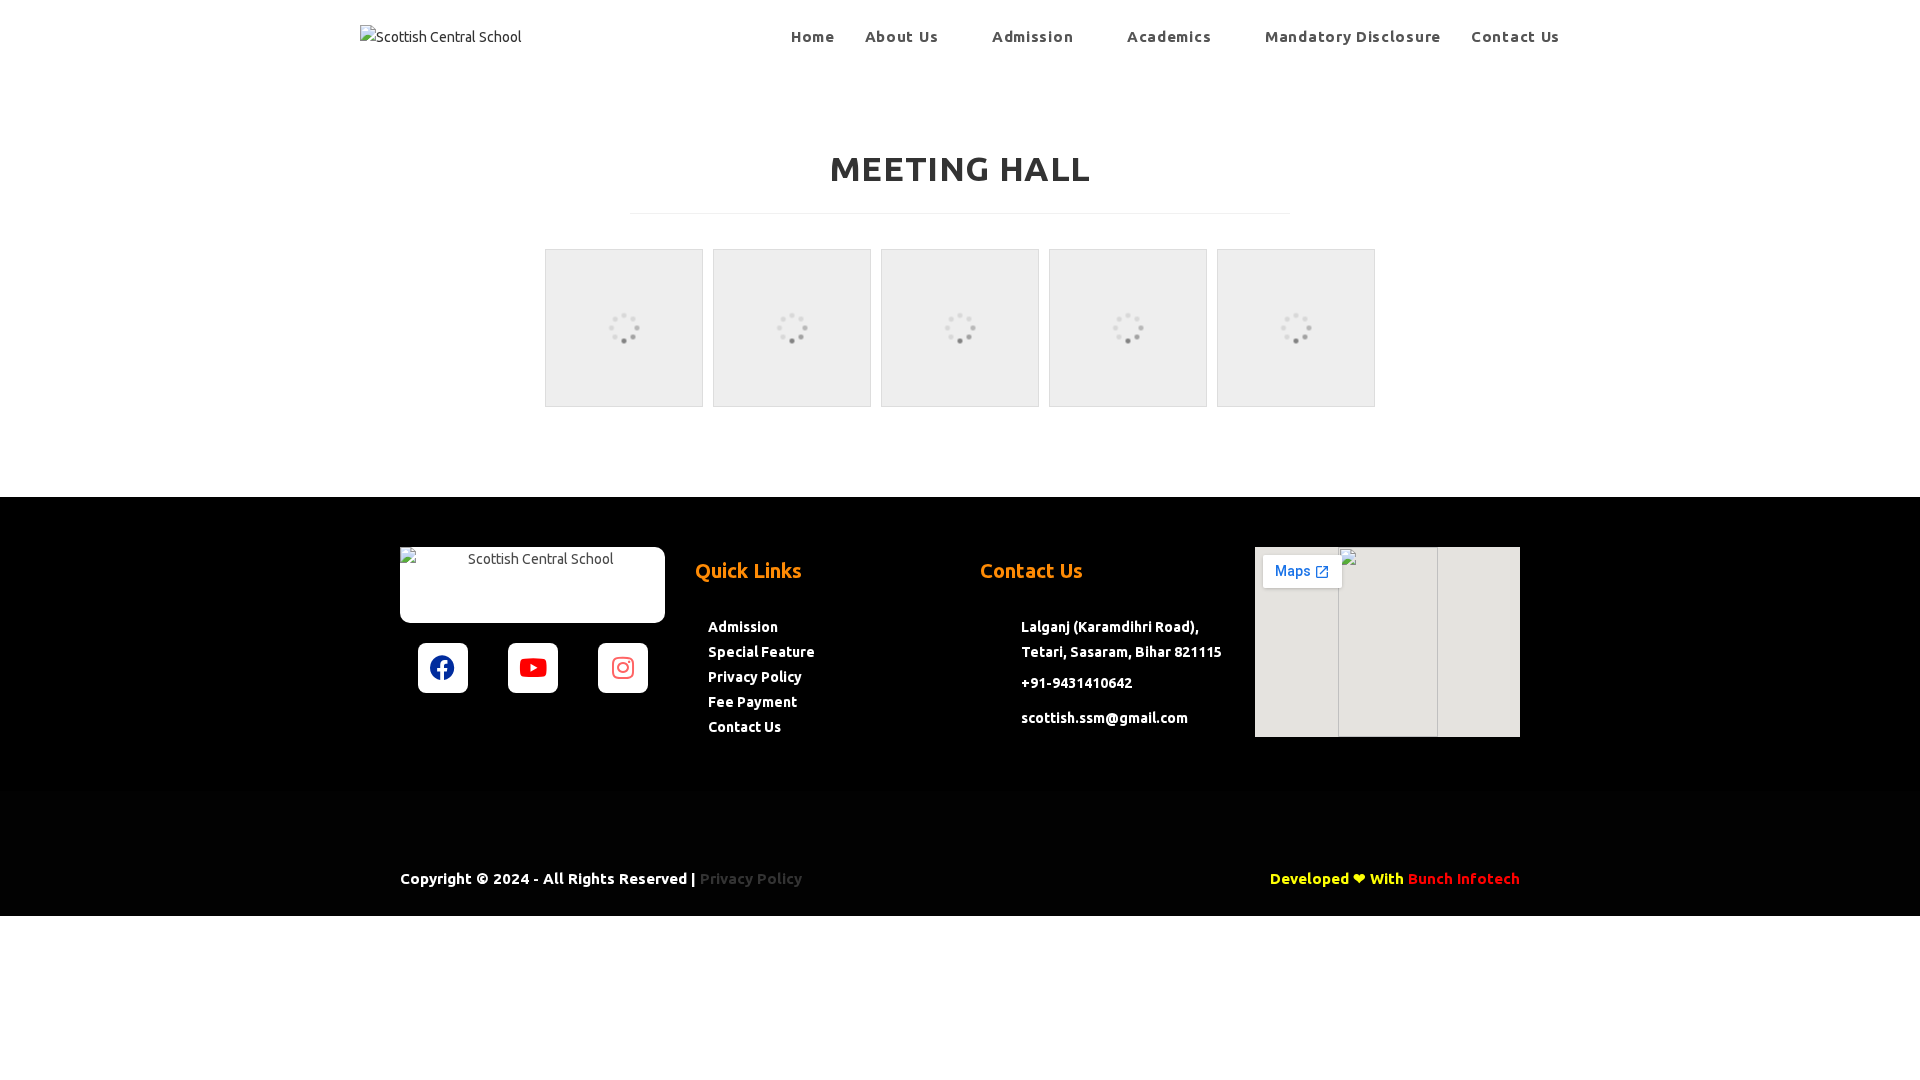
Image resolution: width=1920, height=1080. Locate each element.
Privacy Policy (751, 878)
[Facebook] (443, 668)
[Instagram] (623, 668)
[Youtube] (533, 668)
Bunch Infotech (1464, 878)
